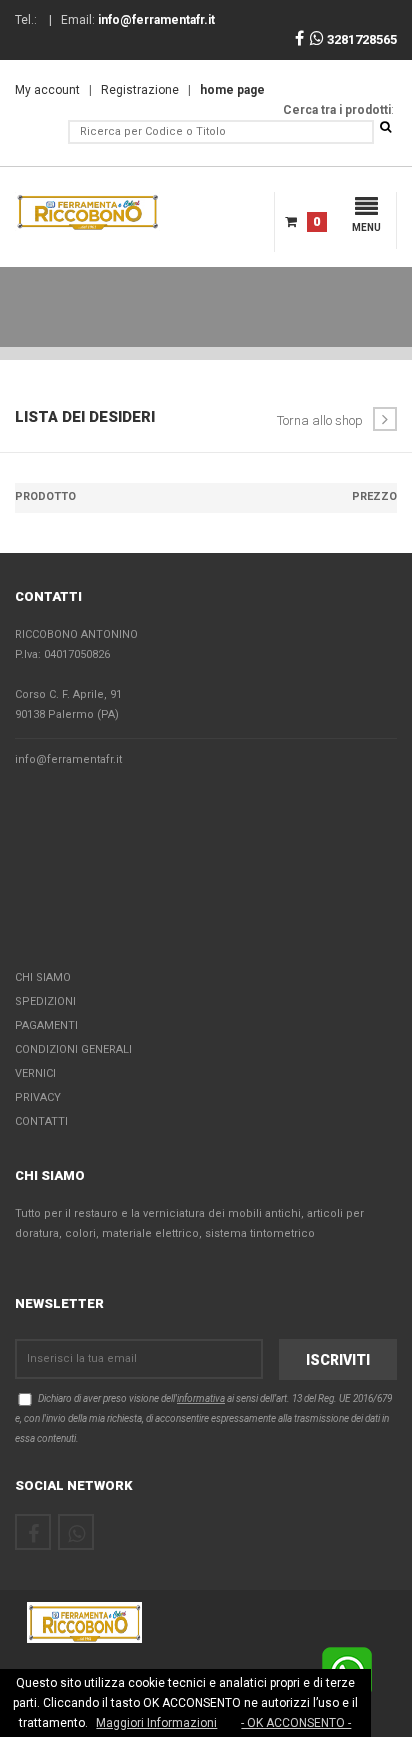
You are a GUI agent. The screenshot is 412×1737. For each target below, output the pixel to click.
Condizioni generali (73, 1049)
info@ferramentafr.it (68, 759)
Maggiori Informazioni (156, 1723)
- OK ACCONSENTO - (296, 1723)
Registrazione (140, 90)
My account (47, 90)
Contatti (41, 1121)
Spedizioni (45, 1001)
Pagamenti (46, 1025)
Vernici (35, 1073)
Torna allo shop (320, 420)
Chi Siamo (43, 977)
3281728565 (360, 39)
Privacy (38, 1097)
